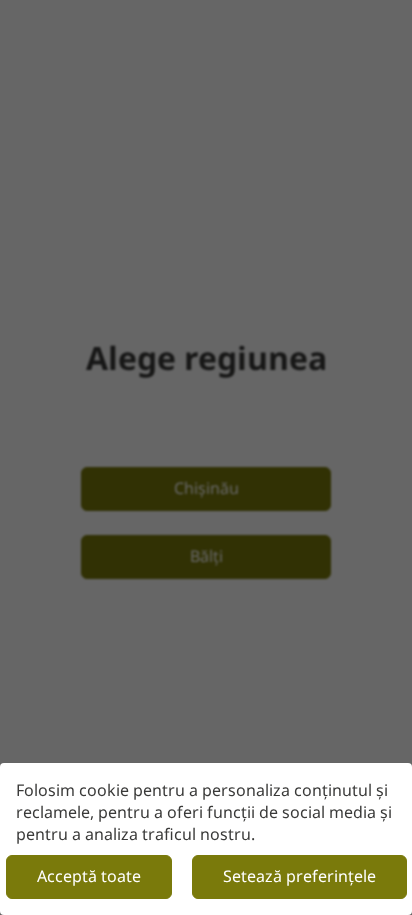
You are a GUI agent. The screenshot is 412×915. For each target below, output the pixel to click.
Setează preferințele (299, 876)
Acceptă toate (89, 876)
